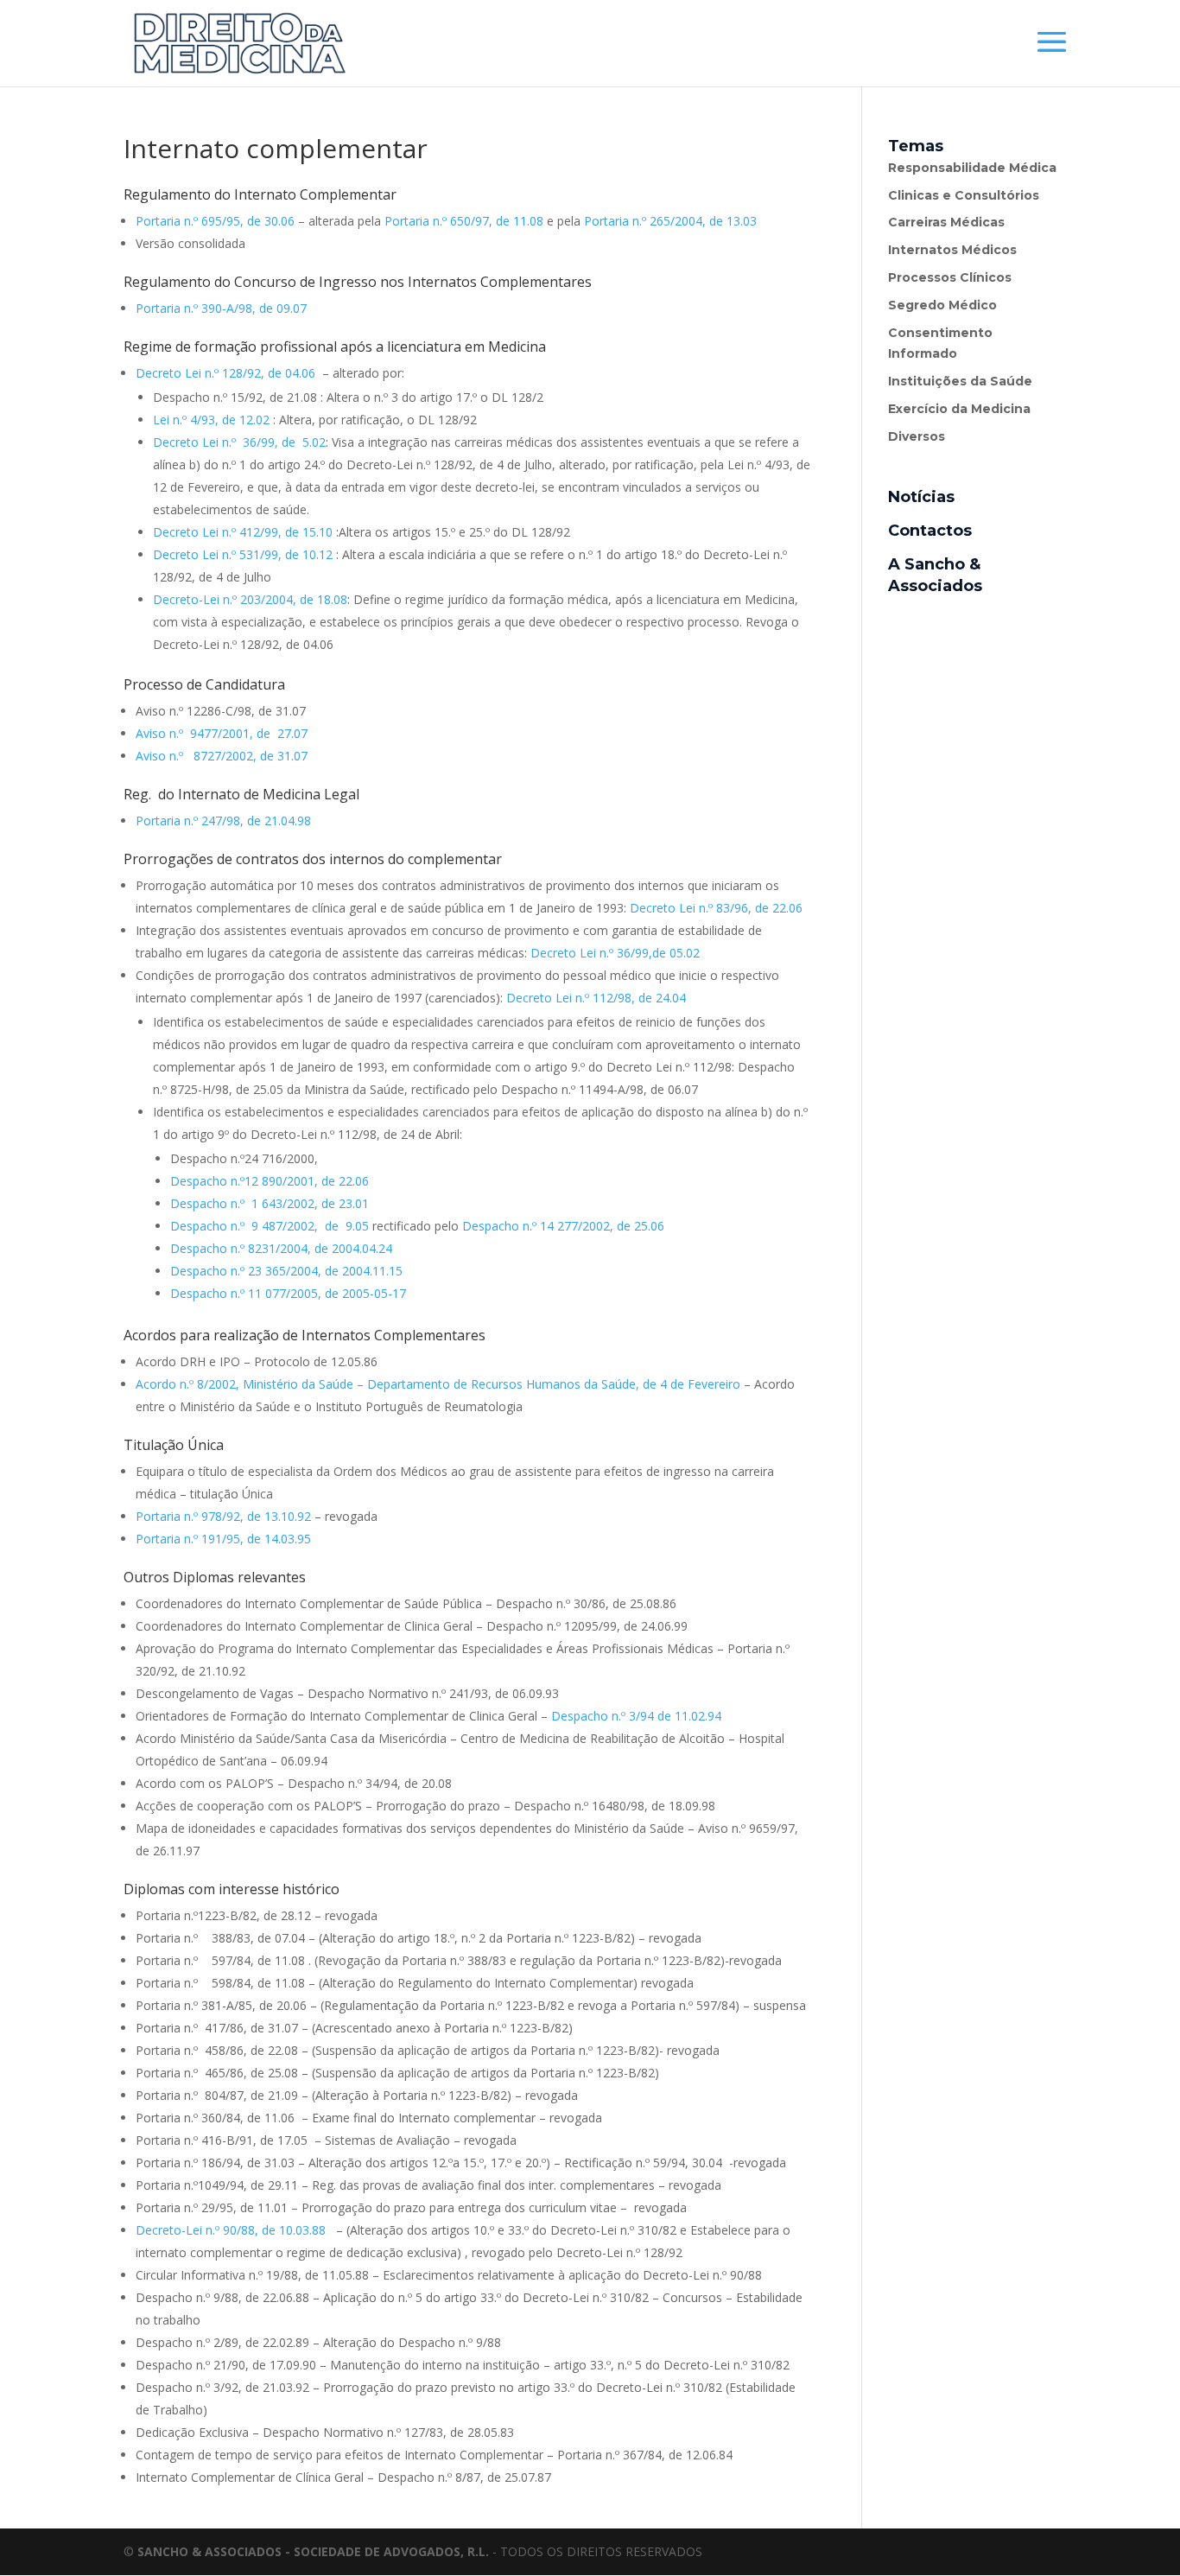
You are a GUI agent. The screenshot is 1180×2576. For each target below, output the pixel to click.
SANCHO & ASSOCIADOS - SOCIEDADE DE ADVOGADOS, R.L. (313, 2551)
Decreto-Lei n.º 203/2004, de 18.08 (250, 599)
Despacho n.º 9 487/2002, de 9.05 (270, 1226)
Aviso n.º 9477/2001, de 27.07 (222, 733)
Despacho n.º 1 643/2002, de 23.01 (270, 1203)
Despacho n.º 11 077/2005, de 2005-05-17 (288, 1293)
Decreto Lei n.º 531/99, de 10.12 (243, 554)
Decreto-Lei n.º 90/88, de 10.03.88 (232, 2230)
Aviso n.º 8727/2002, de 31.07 (222, 756)
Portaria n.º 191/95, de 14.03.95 (223, 1539)
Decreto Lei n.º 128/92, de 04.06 (225, 373)
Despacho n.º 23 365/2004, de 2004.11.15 (286, 1271)
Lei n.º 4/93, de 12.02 (211, 420)
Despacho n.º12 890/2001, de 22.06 (270, 1181)
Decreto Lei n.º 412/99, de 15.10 (243, 532)
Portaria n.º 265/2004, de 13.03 (670, 221)
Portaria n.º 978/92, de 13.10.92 (223, 1516)
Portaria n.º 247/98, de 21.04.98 (225, 821)
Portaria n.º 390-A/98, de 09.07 (221, 308)
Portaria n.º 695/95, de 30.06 (215, 221)
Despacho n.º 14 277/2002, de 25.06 (563, 1226)
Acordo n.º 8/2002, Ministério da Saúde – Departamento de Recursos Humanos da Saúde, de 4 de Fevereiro (438, 1384)
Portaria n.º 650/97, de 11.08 (464, 221)
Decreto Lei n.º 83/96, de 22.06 (716, 908)
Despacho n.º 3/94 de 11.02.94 (636, 1716)
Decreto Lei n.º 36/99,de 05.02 (615, 953)
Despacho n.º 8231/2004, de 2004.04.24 (281, 1248)
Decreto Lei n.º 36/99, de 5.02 (239, 442)
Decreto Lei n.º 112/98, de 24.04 (596, 998)
